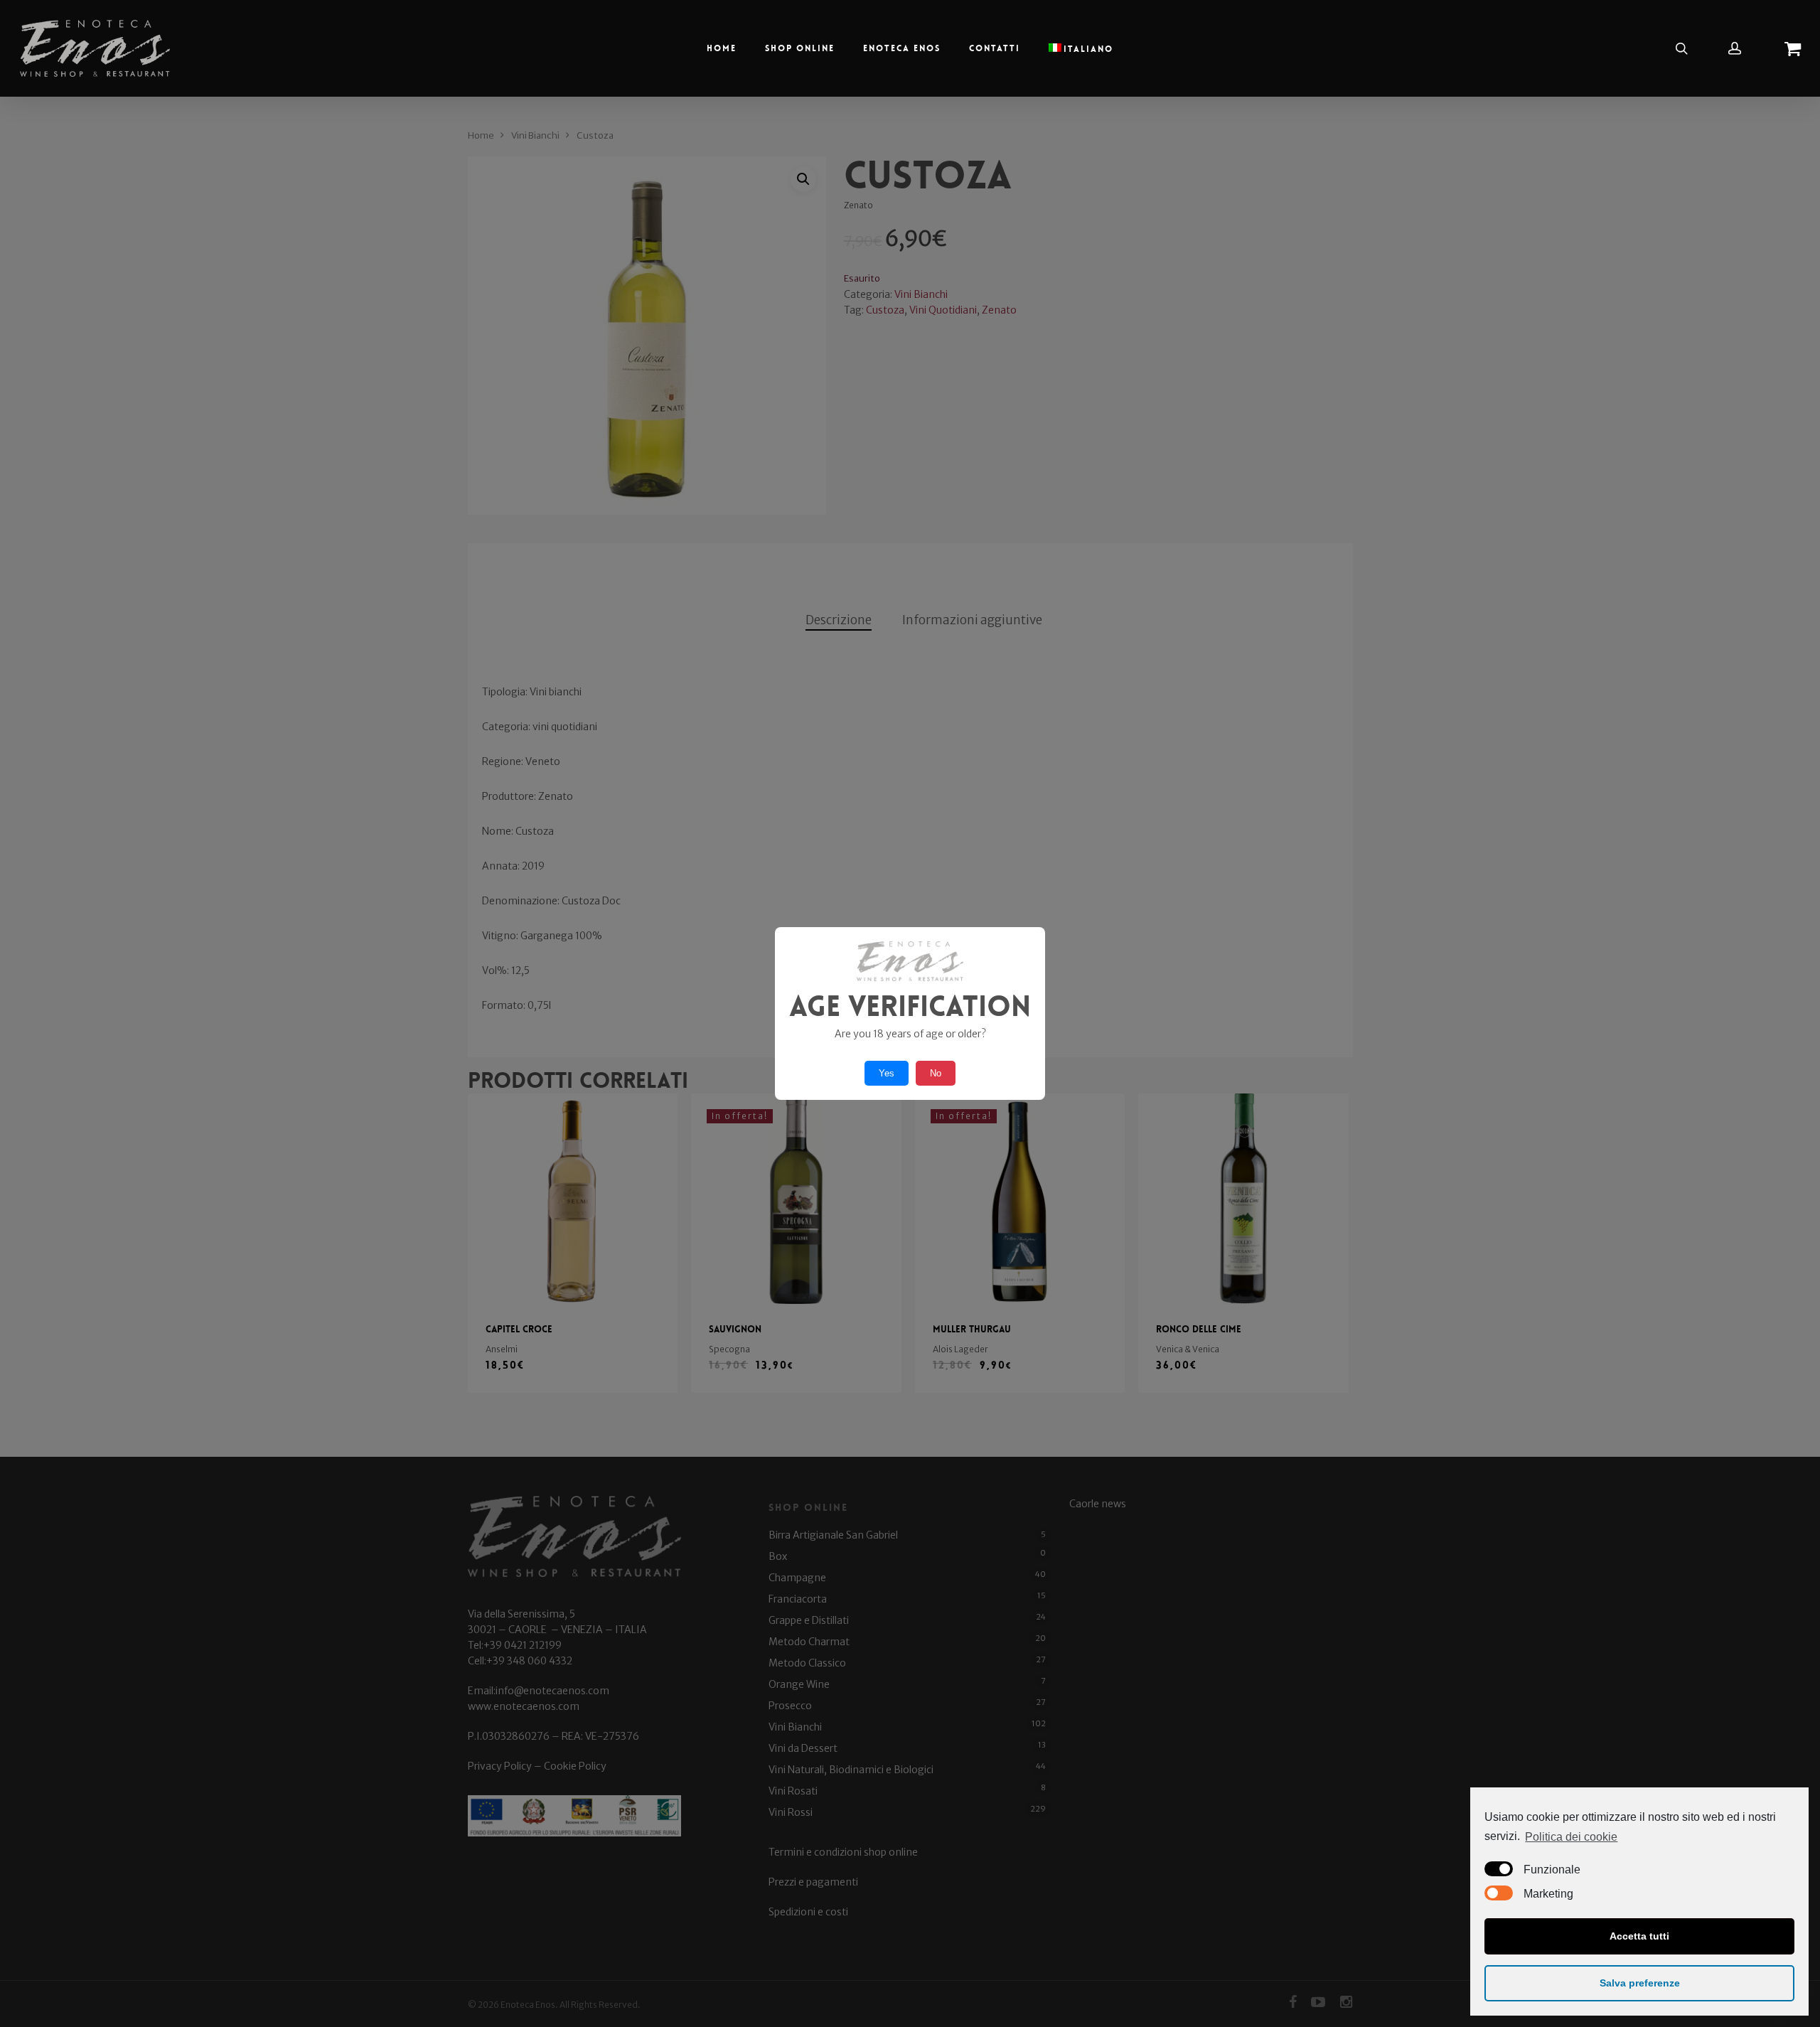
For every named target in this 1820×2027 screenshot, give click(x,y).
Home (722, 48)
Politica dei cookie (1571, 1837)
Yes (887, 1073)
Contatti (995, 48)
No (936, 1073)
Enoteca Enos (902, 48)
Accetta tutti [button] (1639, 1936)
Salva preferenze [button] (1640, 1983)
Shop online (800, 48)
